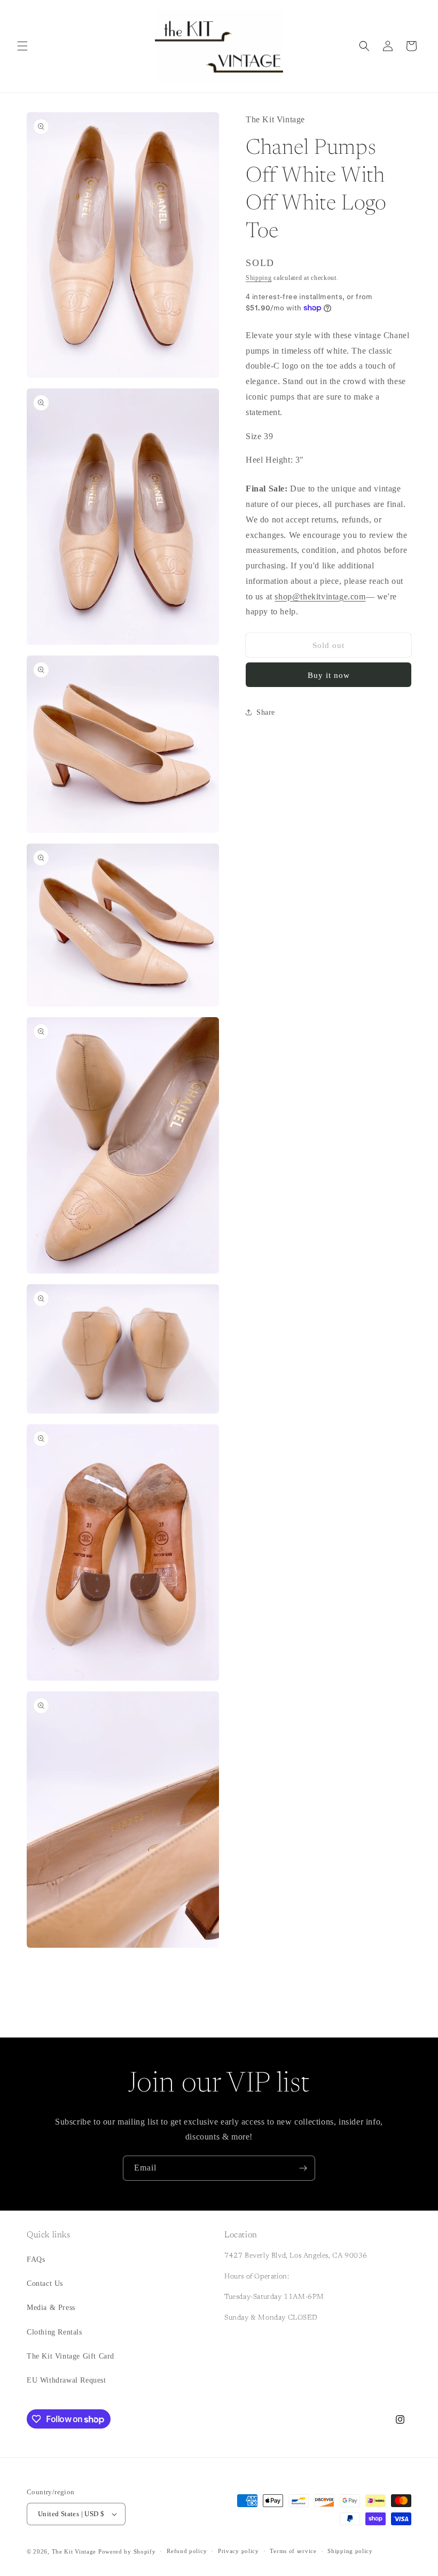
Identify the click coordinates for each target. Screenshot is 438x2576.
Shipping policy (350, 2551)
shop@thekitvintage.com (320, 596)
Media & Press (51, 2308)
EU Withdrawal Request (67, 2380)
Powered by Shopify (127, 2551)
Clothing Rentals (54, 2332)
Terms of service (293, 2551)
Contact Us (45, 2284)
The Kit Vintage (74, 2551)
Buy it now (329, 675)
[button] (22, 46)
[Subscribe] (303, 2168)
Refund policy (187, 2551)
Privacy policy (238, 2551)
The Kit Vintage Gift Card (71, 2356)
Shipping (259, 278)
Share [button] (266, 712)
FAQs (36, 2259)
